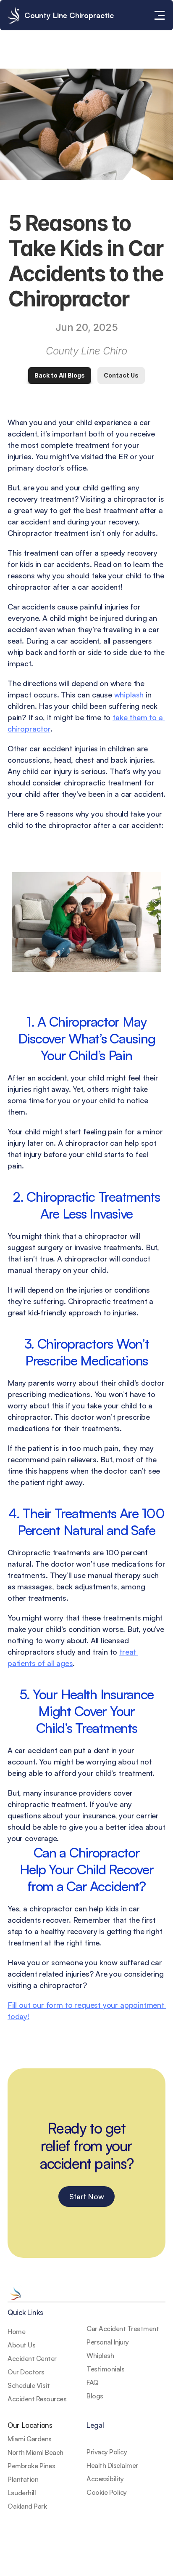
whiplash (129, 695)
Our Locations (30, 2425)
